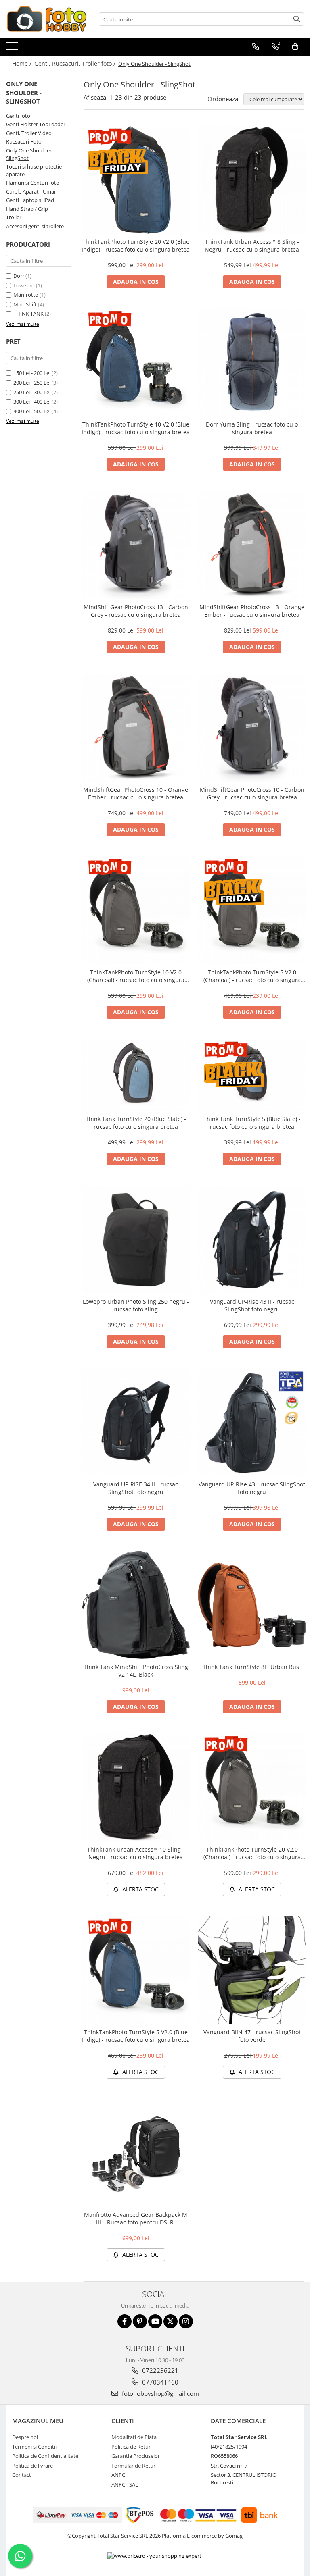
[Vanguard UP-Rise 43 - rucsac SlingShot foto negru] (252, 1422)
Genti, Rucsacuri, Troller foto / (76, 63)
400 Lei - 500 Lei (32, 411)
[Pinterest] (140, 2321)
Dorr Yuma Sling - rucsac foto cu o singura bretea (252, 428)
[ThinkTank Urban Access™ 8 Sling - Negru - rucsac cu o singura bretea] (252, 180)
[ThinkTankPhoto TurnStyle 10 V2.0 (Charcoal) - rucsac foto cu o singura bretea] (136, 910)
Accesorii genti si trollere (35, 226)
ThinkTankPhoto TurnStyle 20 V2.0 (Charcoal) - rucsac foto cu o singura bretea (252, 1853)
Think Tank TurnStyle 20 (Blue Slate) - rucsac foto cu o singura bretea (136, 1123)
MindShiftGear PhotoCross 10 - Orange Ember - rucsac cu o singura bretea (136, 793)
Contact (22, 2475)
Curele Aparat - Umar (31, 191)
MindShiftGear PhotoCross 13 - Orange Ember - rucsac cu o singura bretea (252, 611)
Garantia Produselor (136, 2456)
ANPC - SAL (125, 2484)
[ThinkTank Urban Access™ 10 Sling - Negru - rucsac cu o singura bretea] (136, 1787)
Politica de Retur (131, 2447)
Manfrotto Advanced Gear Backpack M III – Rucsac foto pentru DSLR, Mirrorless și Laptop (136, 2218)
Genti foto (18, 116)
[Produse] (13, 48)
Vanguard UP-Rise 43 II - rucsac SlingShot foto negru (252, 1305)
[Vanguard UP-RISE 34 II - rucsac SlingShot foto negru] (136, 1422)
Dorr (19, 276)
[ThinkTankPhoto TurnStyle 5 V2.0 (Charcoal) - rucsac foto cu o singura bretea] (252, 910)
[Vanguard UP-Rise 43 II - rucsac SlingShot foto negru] (252, 1240)
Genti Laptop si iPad (30, 200)
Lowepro (24, 285)
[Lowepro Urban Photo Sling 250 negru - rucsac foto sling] (136, 1240)
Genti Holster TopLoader (36, 124)
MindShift (25, 304)
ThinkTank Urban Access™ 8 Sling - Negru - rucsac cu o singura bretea (252, 246)
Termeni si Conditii (34, 2447)
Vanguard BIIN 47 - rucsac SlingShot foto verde (252, 2036)
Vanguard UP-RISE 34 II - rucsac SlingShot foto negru (136, 1488)
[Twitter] (171, 2321)
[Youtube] (155, 2321)
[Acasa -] (46, 19)
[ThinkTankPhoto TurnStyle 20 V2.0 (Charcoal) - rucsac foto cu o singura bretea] (252, 1787)
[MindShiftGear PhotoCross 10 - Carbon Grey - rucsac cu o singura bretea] (252, 728)
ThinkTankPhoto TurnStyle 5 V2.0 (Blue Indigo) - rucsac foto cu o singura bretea (136, 2036)
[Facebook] (125, 2321)
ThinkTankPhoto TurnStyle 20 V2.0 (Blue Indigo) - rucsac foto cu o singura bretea (136, 246)
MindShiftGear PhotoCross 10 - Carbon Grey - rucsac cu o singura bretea (252, 793)
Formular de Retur (133, 2466)
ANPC (118, 2475)
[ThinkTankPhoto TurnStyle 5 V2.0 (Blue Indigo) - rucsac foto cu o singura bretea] (136, 1970)
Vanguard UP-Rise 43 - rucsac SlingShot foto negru (252, 1488)
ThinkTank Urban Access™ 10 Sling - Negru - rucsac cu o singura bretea (136, 1853)
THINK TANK (28, 314)
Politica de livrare (32, 2466)
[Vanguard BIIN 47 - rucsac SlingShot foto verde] (252, 1970)
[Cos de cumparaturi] (295, 46)
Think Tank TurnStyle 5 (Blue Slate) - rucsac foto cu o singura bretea (252, 1123)
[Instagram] (186, 2321)
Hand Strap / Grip (27, 209)
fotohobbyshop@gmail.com (160, 2393)
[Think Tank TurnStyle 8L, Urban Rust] (252, 1605)
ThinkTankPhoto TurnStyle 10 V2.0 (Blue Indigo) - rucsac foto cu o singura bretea (136, 428)
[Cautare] (297, 19)
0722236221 (159, 2370)
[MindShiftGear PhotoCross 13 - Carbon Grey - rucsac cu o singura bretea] (136, 545)
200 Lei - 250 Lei (32, 383)
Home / (23, 63)
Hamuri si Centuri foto (33, 183)
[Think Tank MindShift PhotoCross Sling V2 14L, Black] (136, 1605)
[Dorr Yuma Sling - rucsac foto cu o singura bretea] (252, 362)
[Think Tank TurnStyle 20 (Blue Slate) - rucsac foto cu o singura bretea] (136, 1075)
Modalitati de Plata (134, 2437)
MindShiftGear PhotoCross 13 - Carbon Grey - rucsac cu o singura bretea (136, 611)
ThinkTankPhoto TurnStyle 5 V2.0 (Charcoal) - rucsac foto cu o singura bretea (252, 976)
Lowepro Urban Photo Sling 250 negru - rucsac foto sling (136, 1305)
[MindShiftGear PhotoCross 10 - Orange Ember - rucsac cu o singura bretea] (136, 728)
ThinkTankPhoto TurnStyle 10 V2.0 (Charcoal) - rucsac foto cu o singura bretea (136, 976)
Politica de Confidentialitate (45, 2456)
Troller (14, 217)
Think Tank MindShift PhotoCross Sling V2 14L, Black (136, 1671)
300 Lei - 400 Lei (32, 402)
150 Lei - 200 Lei (32, 373)
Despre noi (25, 2437)
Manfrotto (26, 295)
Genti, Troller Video (29, 133)
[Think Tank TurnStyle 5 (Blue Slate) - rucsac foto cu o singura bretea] (252, 1075)
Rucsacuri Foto (24, 141)
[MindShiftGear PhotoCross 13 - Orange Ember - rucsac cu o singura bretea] (252, 545)
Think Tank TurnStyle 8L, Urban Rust (252, 1667)
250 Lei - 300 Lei (32, 392)
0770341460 (159, 2382)
